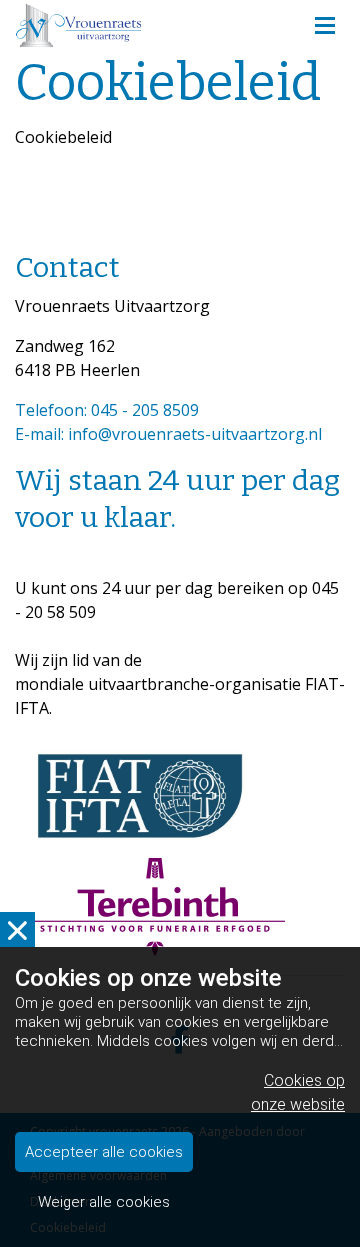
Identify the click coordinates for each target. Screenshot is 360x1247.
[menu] (325, 20)
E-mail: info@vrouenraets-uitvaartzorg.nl (168, 434)
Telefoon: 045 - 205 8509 (107, 410)
